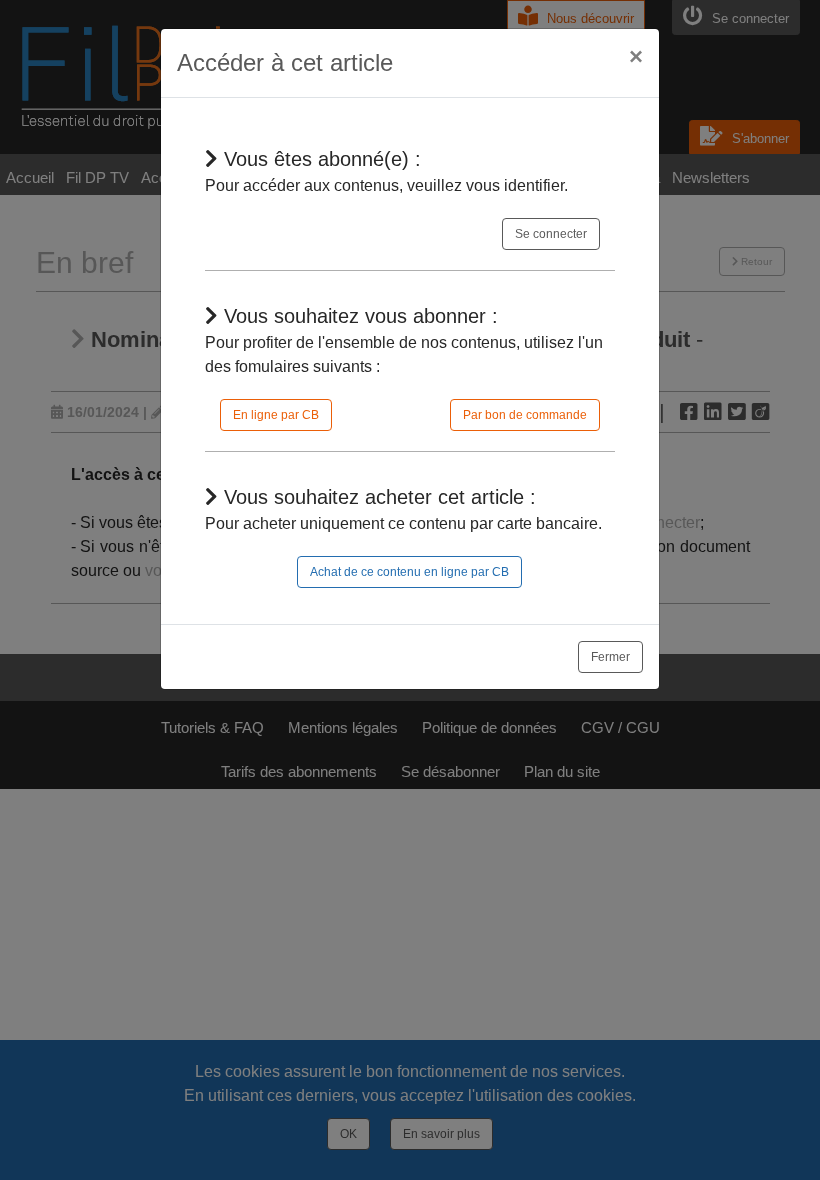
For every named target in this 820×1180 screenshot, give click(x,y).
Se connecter (551, 234)
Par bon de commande (525, 415)
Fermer (610, 657)
